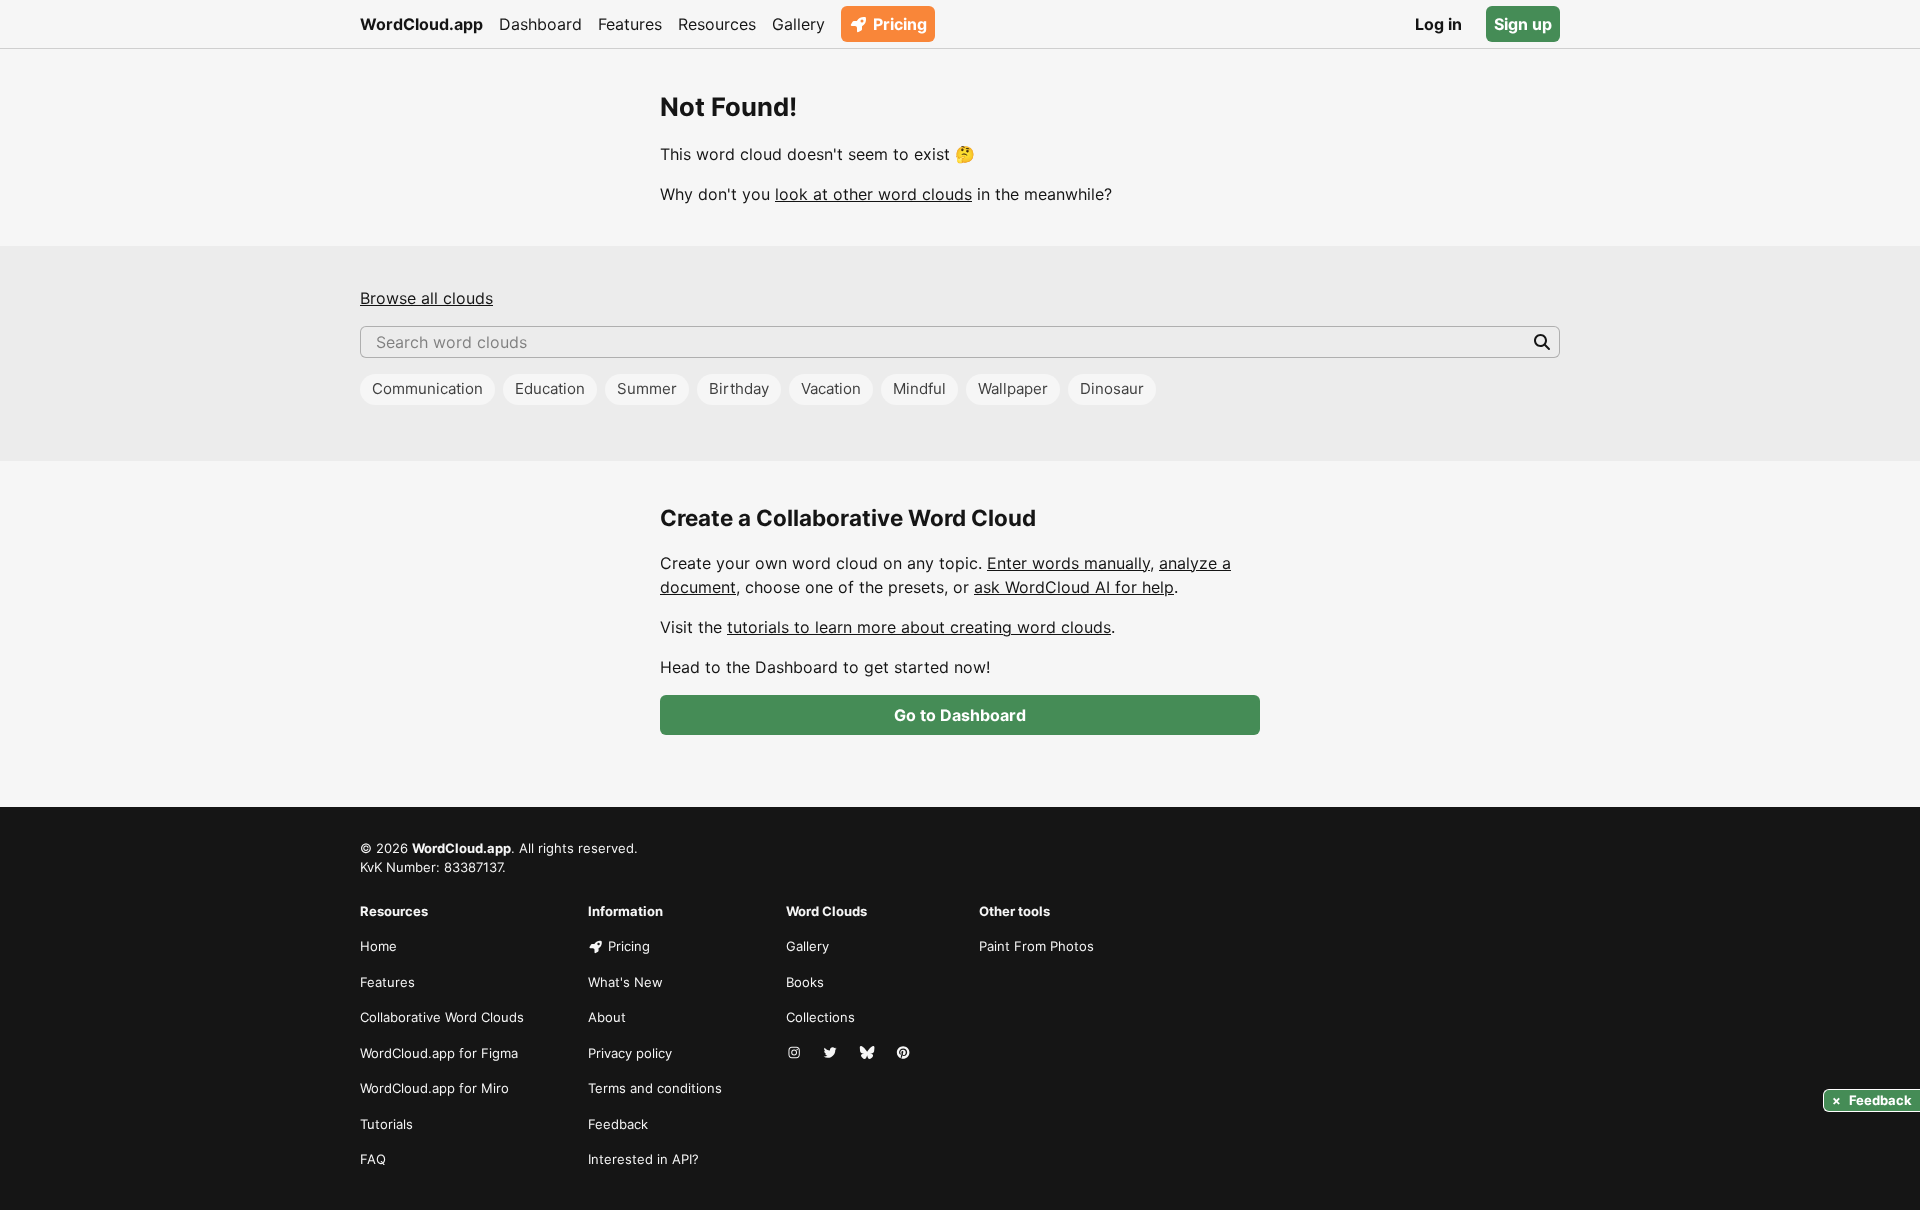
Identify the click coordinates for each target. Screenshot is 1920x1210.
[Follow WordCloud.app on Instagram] (796, 1054)
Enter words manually (1068, 563)
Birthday (739, 388)
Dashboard (540, 24)
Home (378, 946)
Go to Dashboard (960, 715)
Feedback (618, 1124)
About (607, 1017)
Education (550, 388)
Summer (647, 388)
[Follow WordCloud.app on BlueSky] (869, 1054)
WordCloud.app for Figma (439, 1053)
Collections (820, 1017)
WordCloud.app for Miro (434, 1088)
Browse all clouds (426, 298)
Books (805, 982)
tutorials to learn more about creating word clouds (919, 627)
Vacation (831, 388)
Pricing (900, 24)
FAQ (373, 1159)
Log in (1438, 24)
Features (630, 24)
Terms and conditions (655, 1088)
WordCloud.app (421, 24)
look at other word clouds (873, 194)
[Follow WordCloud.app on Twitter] (832, 1054)
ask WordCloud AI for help (1074, 587)
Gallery (798, 24)
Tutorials (386, 1124)
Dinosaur (1112, 388)
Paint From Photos (1036, 946)
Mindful (919, 388)
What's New (625, 982)
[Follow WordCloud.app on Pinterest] (905, 1054)
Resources (717, 24)
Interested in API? (643, 1159)
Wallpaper (1013, 388)
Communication (427, 388)
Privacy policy (630, 1053)
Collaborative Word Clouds (442, 1017)
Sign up (1523, 24)
